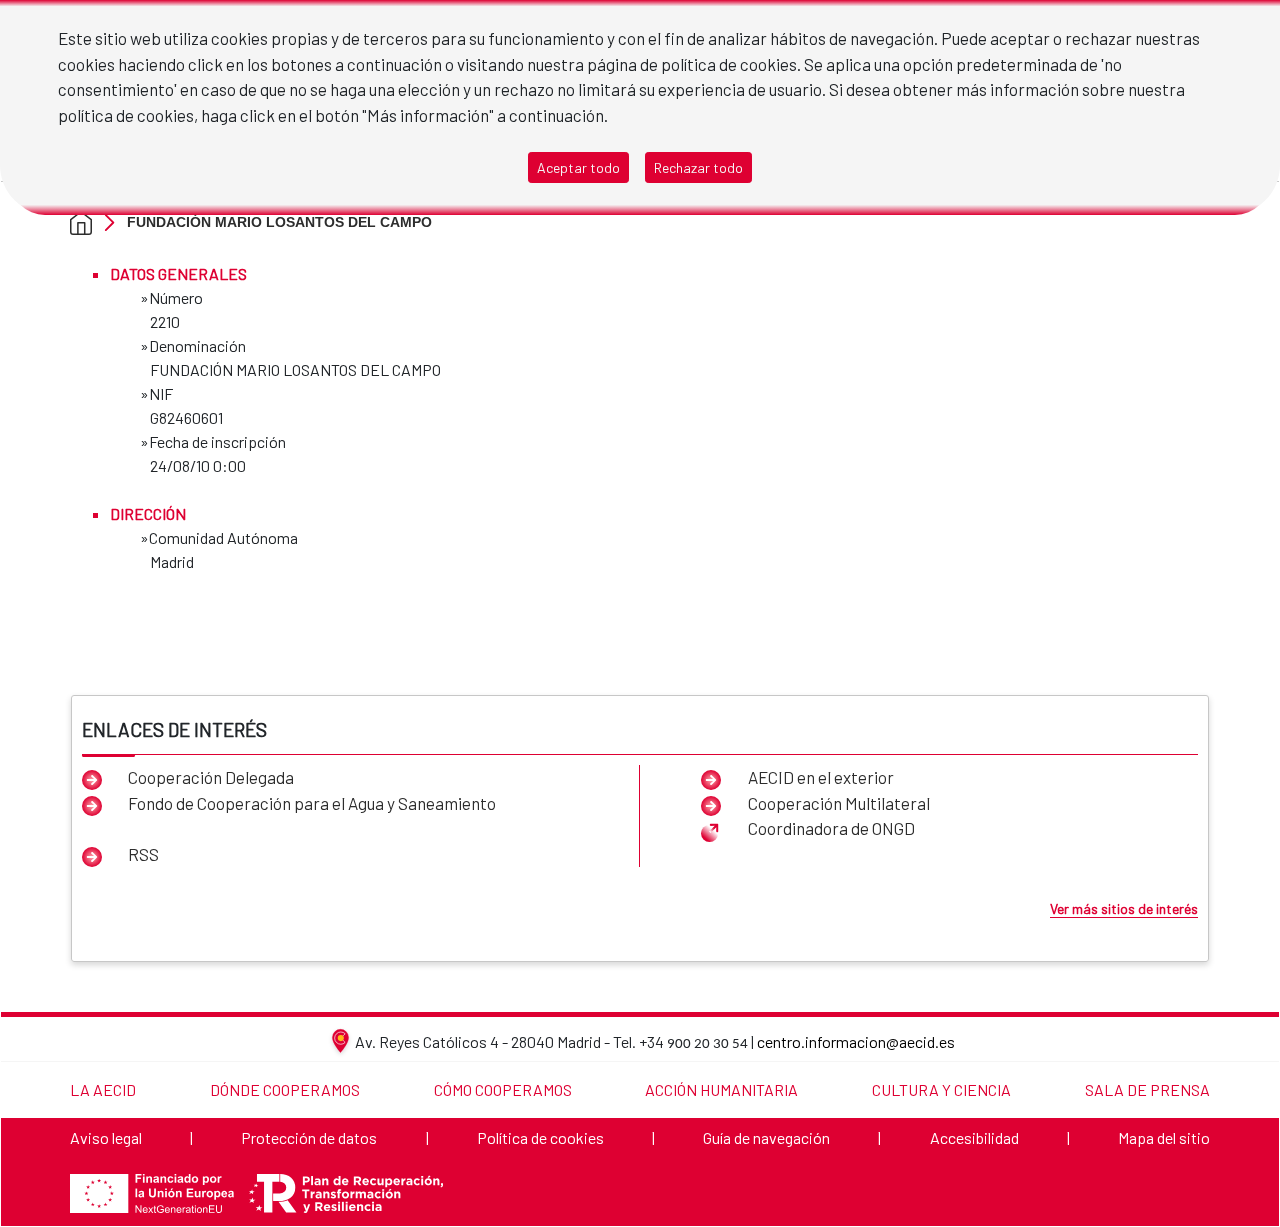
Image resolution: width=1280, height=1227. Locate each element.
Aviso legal (106, 1137)
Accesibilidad (974, 1137)
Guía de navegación (766, 1137)
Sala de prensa (1147, 1089)
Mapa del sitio (1164, 1137)
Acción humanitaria (721, 1089)
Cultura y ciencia (941, 1089)
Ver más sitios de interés (1124, 908)
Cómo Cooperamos (503, 1089)
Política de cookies (540, 1137)
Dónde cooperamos (285, 1089)
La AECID (103, 1089)
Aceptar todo (578, 167)
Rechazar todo (698, 167)
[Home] (81, 222)
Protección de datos (309, 1137)
